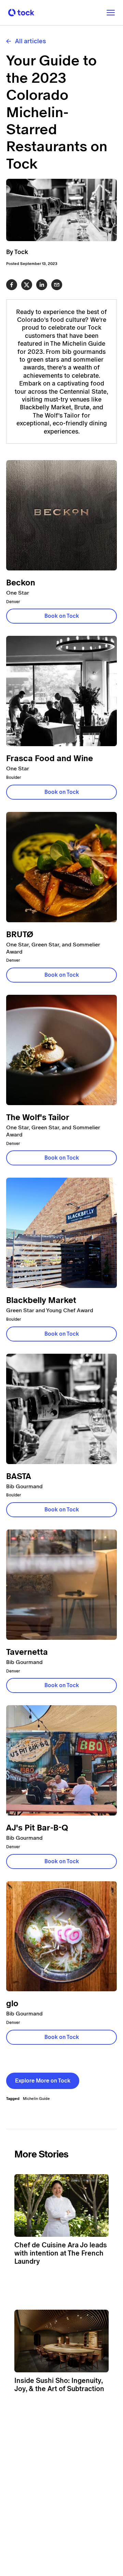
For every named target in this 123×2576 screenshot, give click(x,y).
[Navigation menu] (108, 13)
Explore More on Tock (43, 2081)
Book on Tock (62, 616)
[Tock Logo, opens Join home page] (19, 13)
